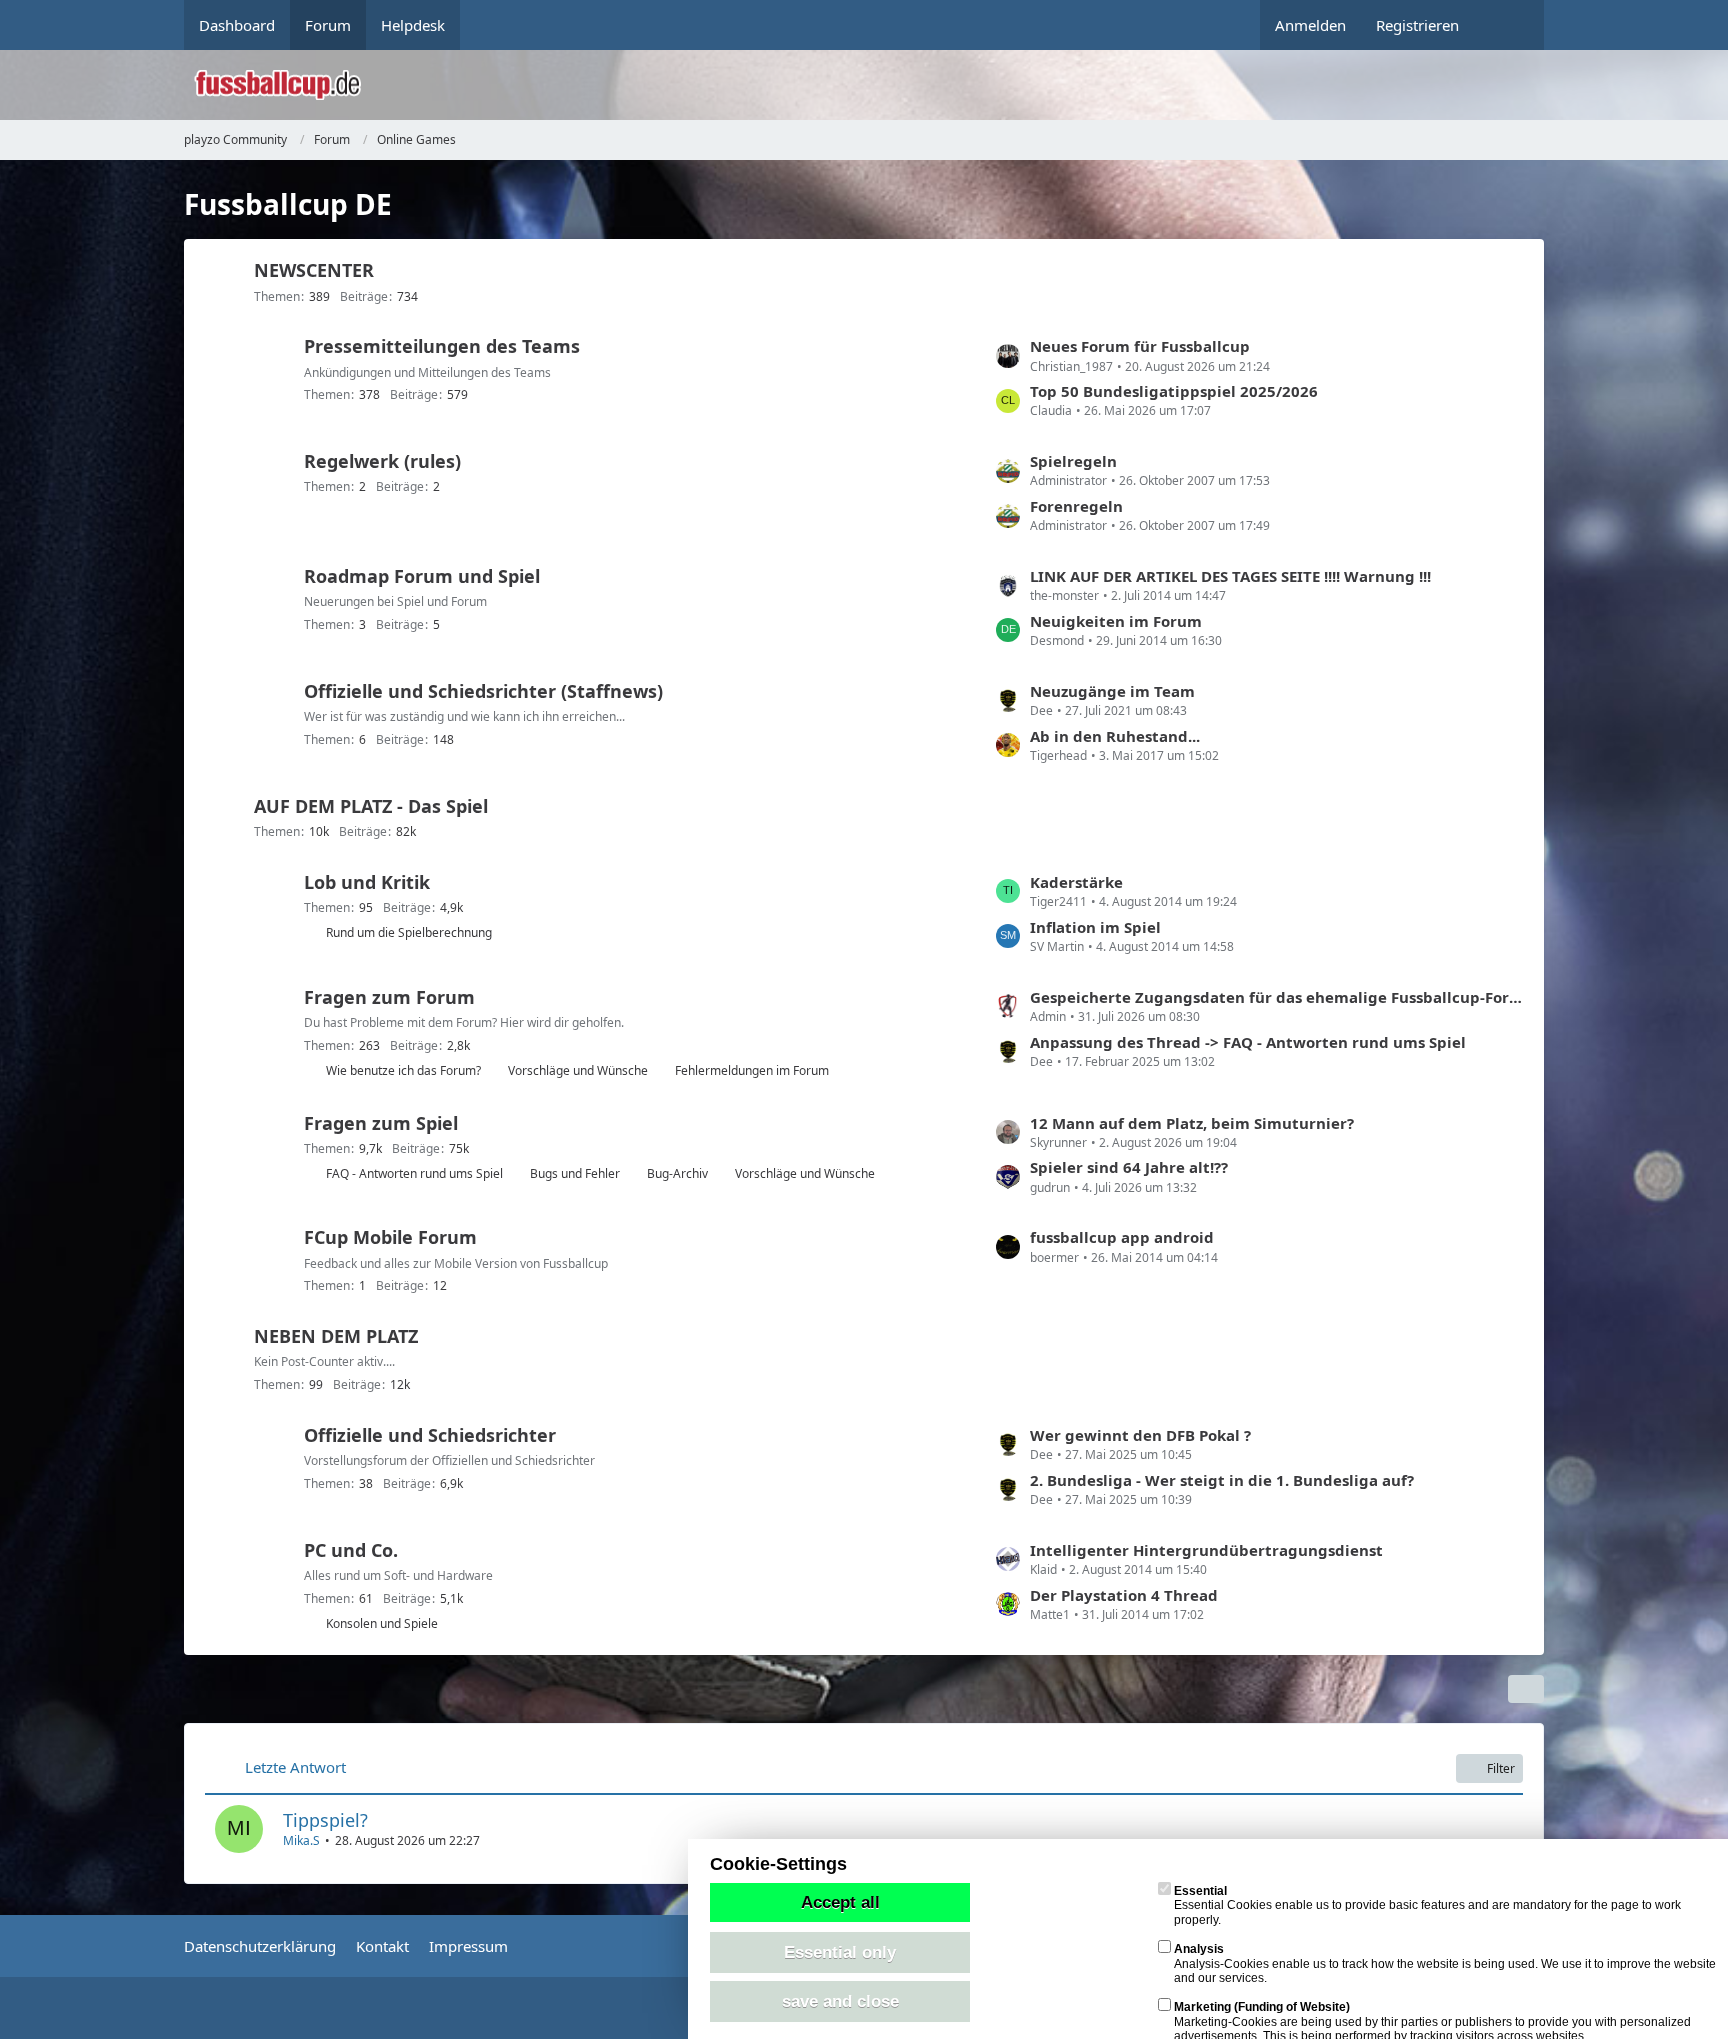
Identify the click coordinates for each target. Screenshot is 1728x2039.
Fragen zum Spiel (381, 1123)
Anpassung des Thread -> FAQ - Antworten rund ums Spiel (1248, 1042)
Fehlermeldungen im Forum (752, 1070)
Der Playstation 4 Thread (1124, 1595)
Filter (1501, 1768)
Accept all (840, 1902)
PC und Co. (351, 1550)
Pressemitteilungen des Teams (442, 346)
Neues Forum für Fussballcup (1140, 346)
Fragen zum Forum (389, 997)
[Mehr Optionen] (1526, 1689)
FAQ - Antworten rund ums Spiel (414, 1173)
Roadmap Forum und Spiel (422, 576)
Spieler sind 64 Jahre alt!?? (1129, 1167)
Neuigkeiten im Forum (1116, 621)
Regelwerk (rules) (382, 461)
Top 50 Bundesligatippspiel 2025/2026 (1174, 391)
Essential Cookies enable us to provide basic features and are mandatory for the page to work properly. (1427, 1905)
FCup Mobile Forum (390, 1237)
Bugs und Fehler (575, 1173)
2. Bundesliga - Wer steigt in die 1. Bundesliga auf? (1222, 1480)
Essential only (840, 1952)
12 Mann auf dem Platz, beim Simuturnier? (1192, 1123)
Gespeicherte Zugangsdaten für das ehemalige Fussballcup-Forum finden (1277, 997)
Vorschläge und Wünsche (578, 1070)
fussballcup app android (1122, 1237)
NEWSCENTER (314, 270)
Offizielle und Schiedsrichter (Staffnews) (483, 691)
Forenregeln (1076, 506)
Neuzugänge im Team (1112, 691)
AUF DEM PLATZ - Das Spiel (371, 806)
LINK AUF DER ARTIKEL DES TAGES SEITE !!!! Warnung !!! (1230, 576)
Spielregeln (1073, 461)
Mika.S (301, 1840)
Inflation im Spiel (1095, 927)
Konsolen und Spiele (382, 1623)
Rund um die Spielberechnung (409, 932)
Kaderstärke (1076, 882)
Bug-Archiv (677, 1173)
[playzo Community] (879, 85)
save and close (840, 2001)
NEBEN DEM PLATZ (336, 1336)
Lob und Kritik (367, 882)
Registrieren (1417, 25)
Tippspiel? (325, 1820)
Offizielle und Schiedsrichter (430, 1435)
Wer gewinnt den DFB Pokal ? (1140, 1435)
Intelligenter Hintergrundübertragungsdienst (1206, 1550)
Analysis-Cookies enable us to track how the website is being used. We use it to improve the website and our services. (1445, 1963)
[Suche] (1509, 25)
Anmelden (1310, 25)
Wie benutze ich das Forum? (403, 1070)
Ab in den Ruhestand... (1115, 736)
